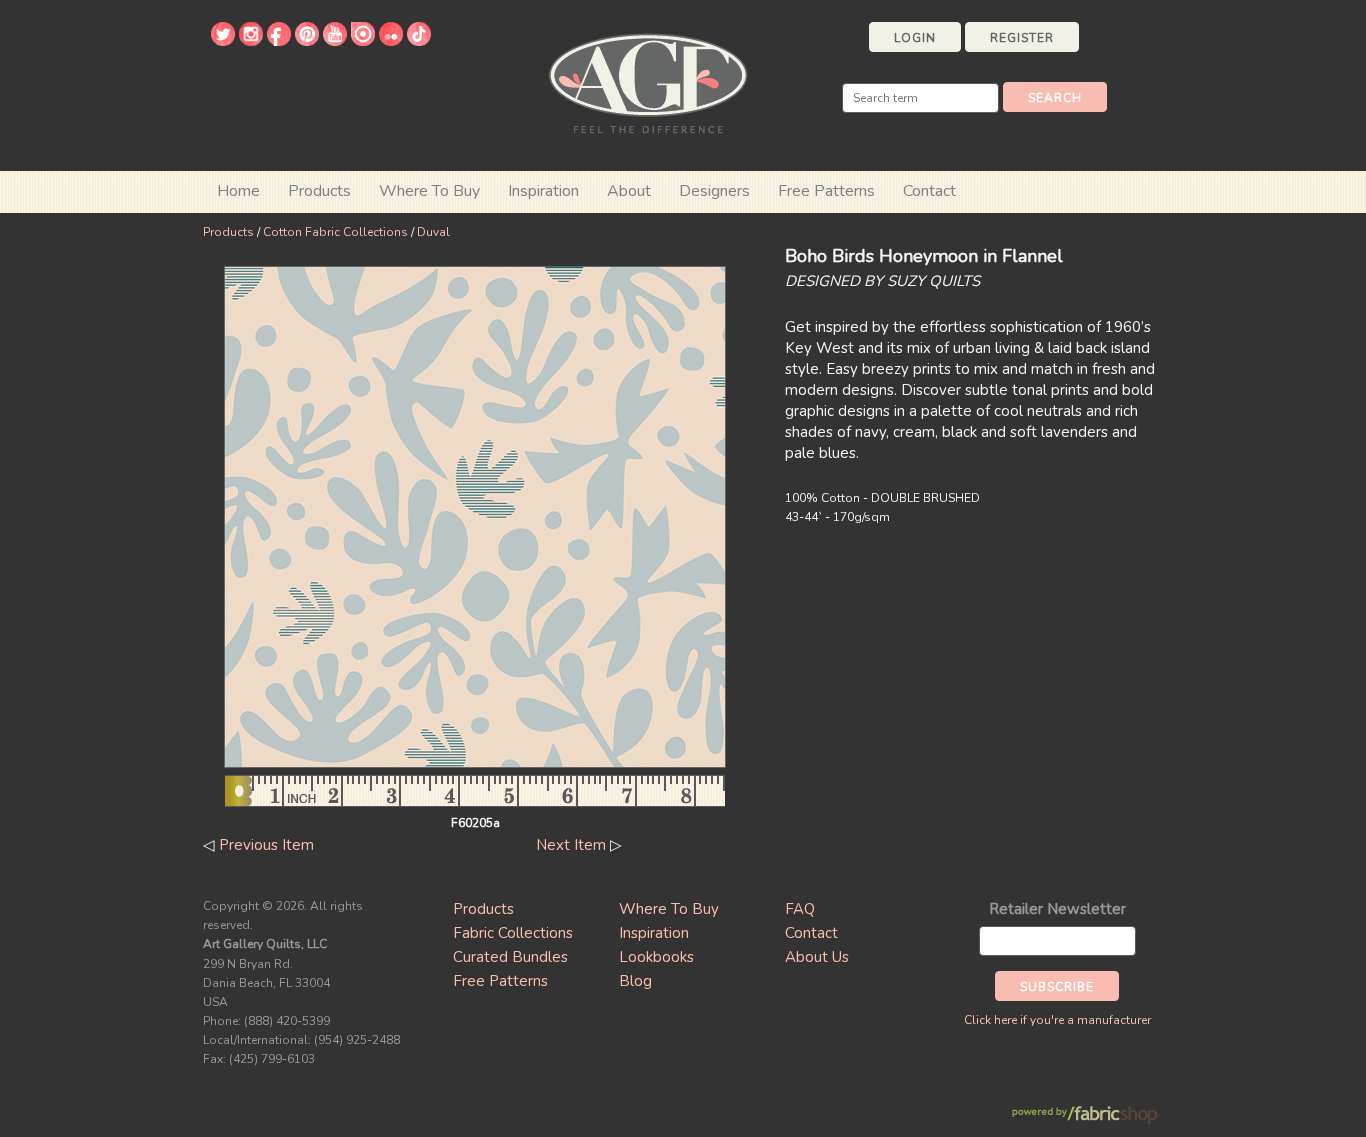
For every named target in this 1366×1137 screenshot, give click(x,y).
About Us (817, 957)
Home (238, 191)
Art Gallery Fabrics (648, 81)
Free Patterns (826, 191)
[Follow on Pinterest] (307, 41)
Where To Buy (669, 909)
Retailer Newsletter (1057, 909)
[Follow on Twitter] (223, 41)
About (629, 191)
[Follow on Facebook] (279, 41)
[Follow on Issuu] (363, 41)
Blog (635, 981)
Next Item (571, 845)
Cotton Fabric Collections (335, 232)
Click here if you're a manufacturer (1057, 1020)
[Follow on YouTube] (335, 41)
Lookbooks (656, 957)
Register (1022, 38)
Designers (714, 191)
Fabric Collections (513, 933)
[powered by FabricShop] (1084, 1115)
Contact (929, 191)
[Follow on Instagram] (251, 41)
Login (915, 38)
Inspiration (543, 191)
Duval (433, 232)
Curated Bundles (510, 957)
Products (228, 232)
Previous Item (266, 845)
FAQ (800, 909)
